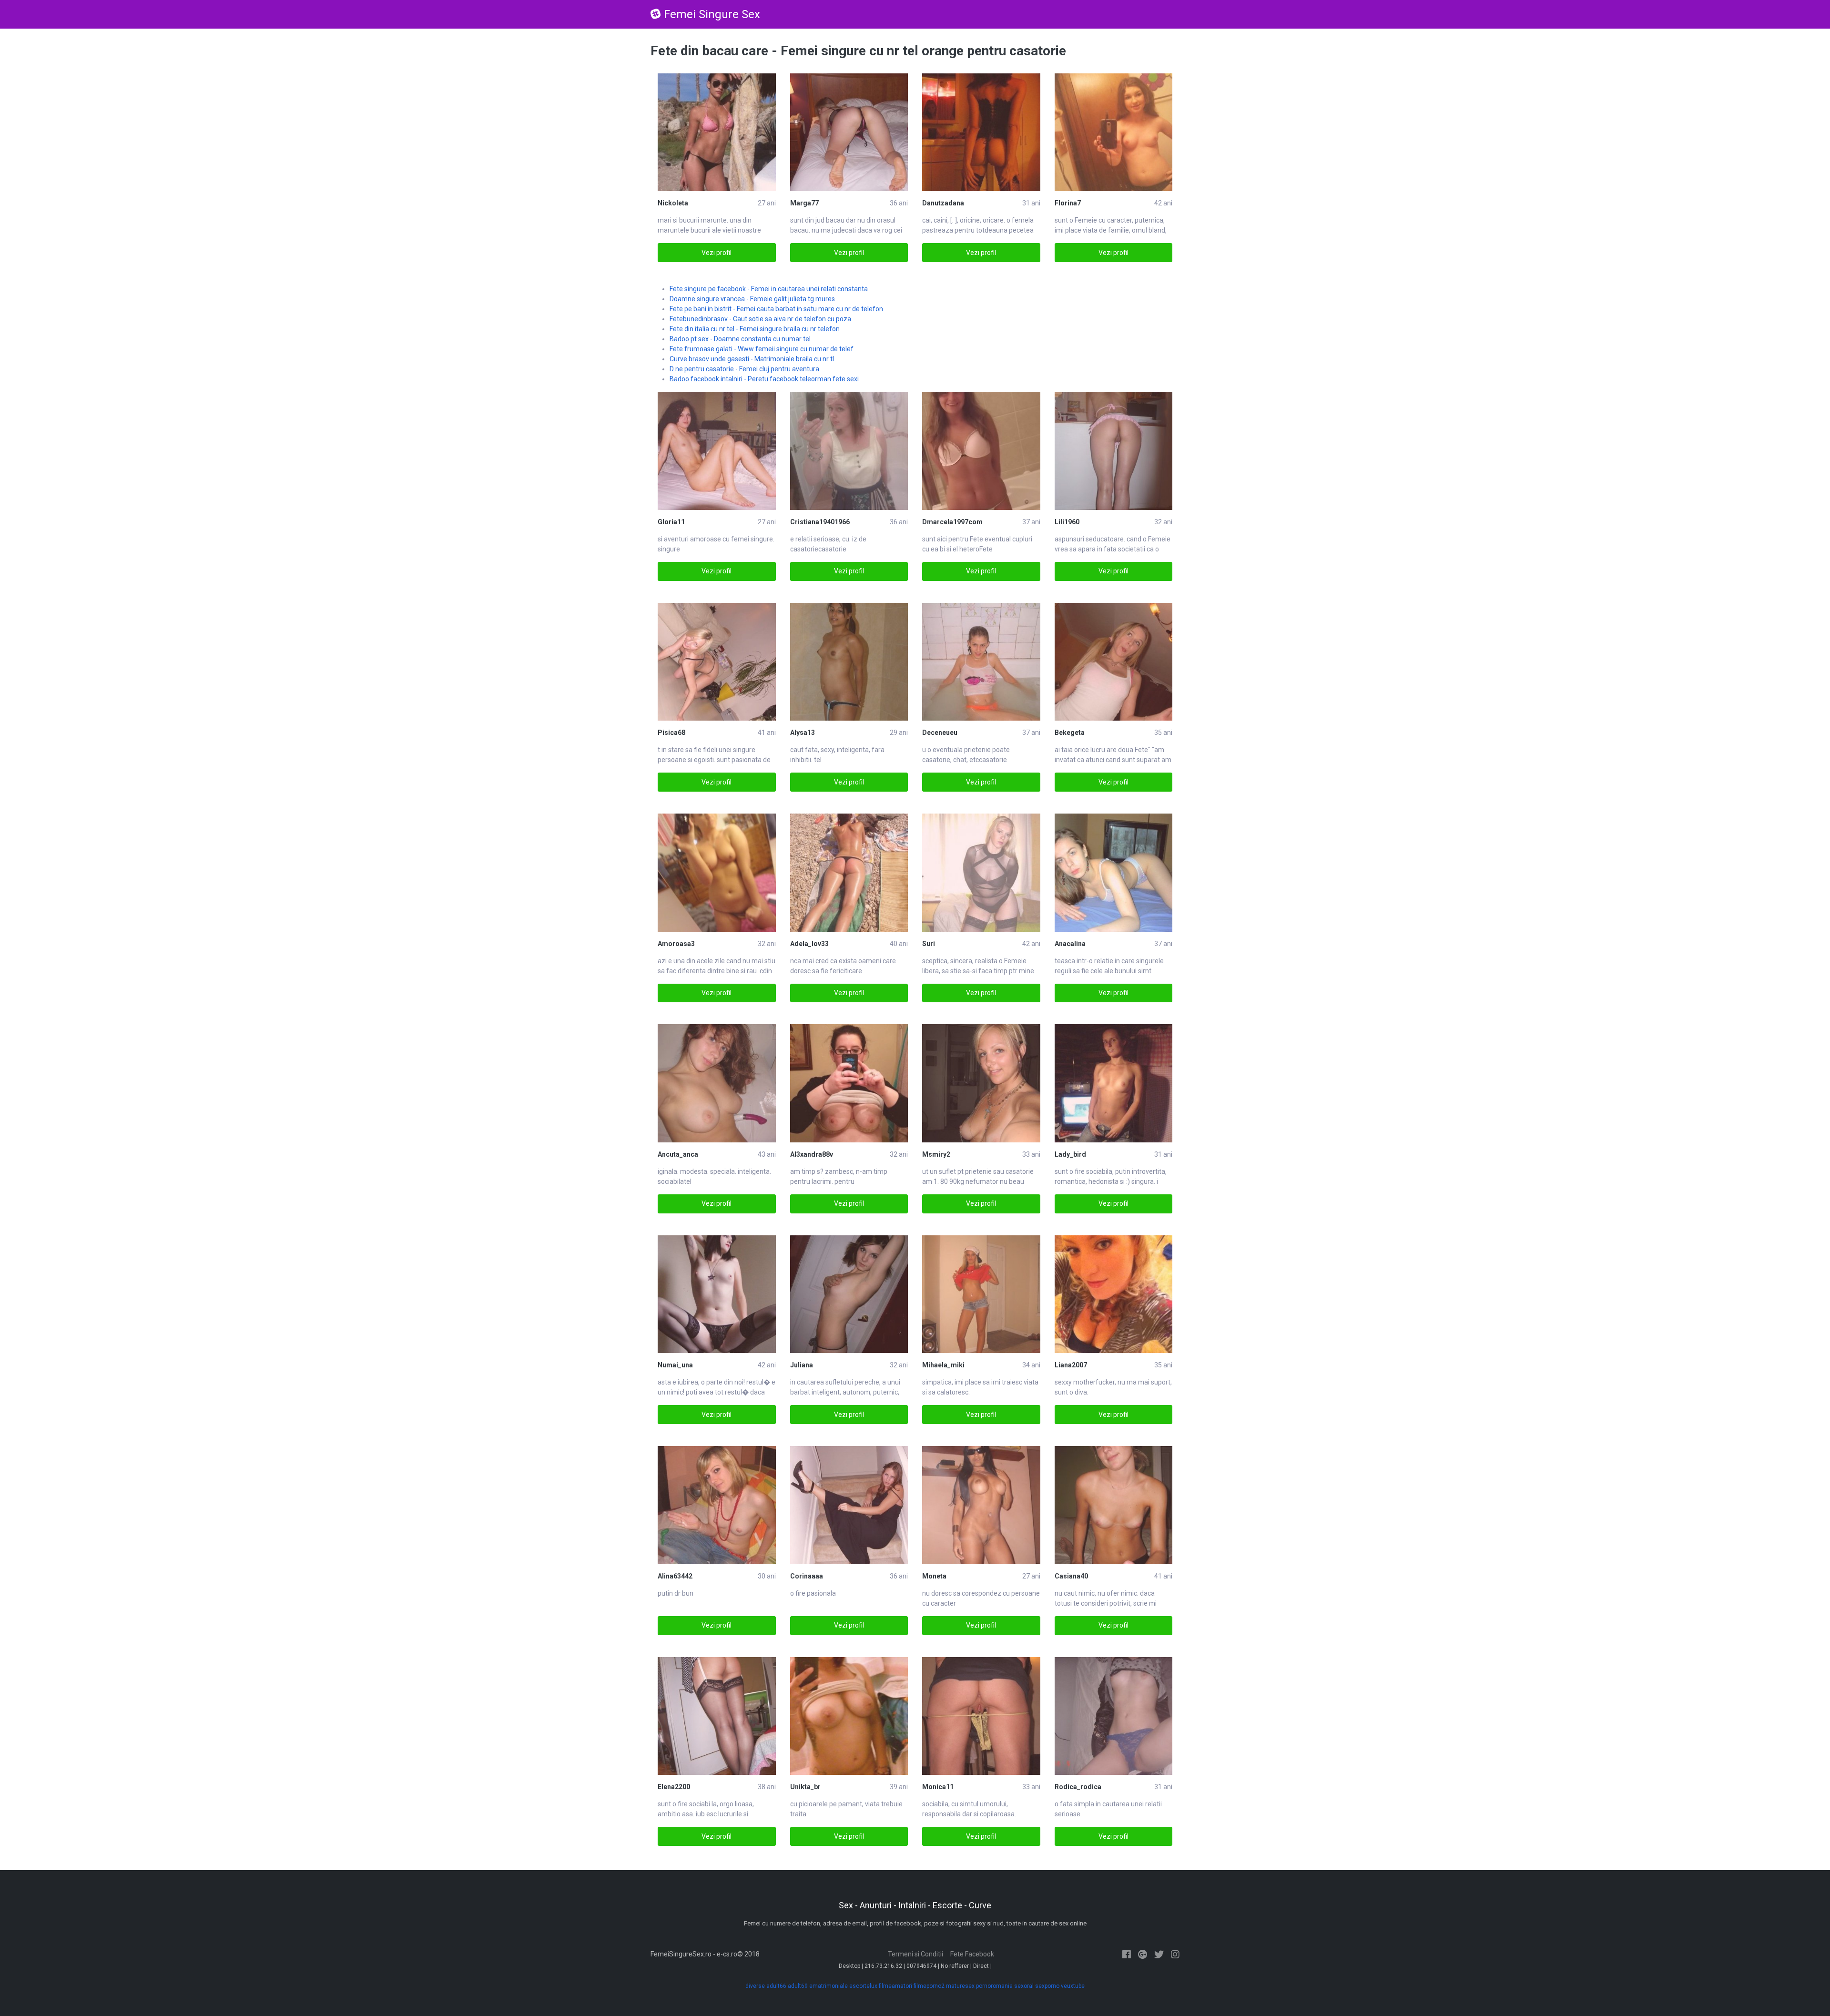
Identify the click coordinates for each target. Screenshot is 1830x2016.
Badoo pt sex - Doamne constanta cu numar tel (740, 339)
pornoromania (994, 1986)
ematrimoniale (829, 1986)
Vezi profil (717, 253)
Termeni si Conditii (915, 1954)
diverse (755, 1986)
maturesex (960, 1986)
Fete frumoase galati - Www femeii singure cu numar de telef (762, 349)
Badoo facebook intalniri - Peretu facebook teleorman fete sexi (764, 379)
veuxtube (1073, 1986)
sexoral (1024, 1986)
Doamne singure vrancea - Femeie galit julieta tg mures (752, 299)
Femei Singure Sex (712, 14)
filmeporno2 (929, 1986)
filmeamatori (895, 1986)
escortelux (863, 1986)
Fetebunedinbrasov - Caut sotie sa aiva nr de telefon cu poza (760, 319)
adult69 (798, 1986)
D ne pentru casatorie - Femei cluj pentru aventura (744, 369)
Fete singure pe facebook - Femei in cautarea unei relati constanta (769, 289)
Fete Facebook (972, 1954)
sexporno (1047, 1986)
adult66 (776, 1986)
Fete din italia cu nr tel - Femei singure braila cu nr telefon (755, 329)
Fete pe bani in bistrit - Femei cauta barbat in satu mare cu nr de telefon (776, 309)
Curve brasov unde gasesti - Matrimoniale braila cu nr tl (752, 359)
